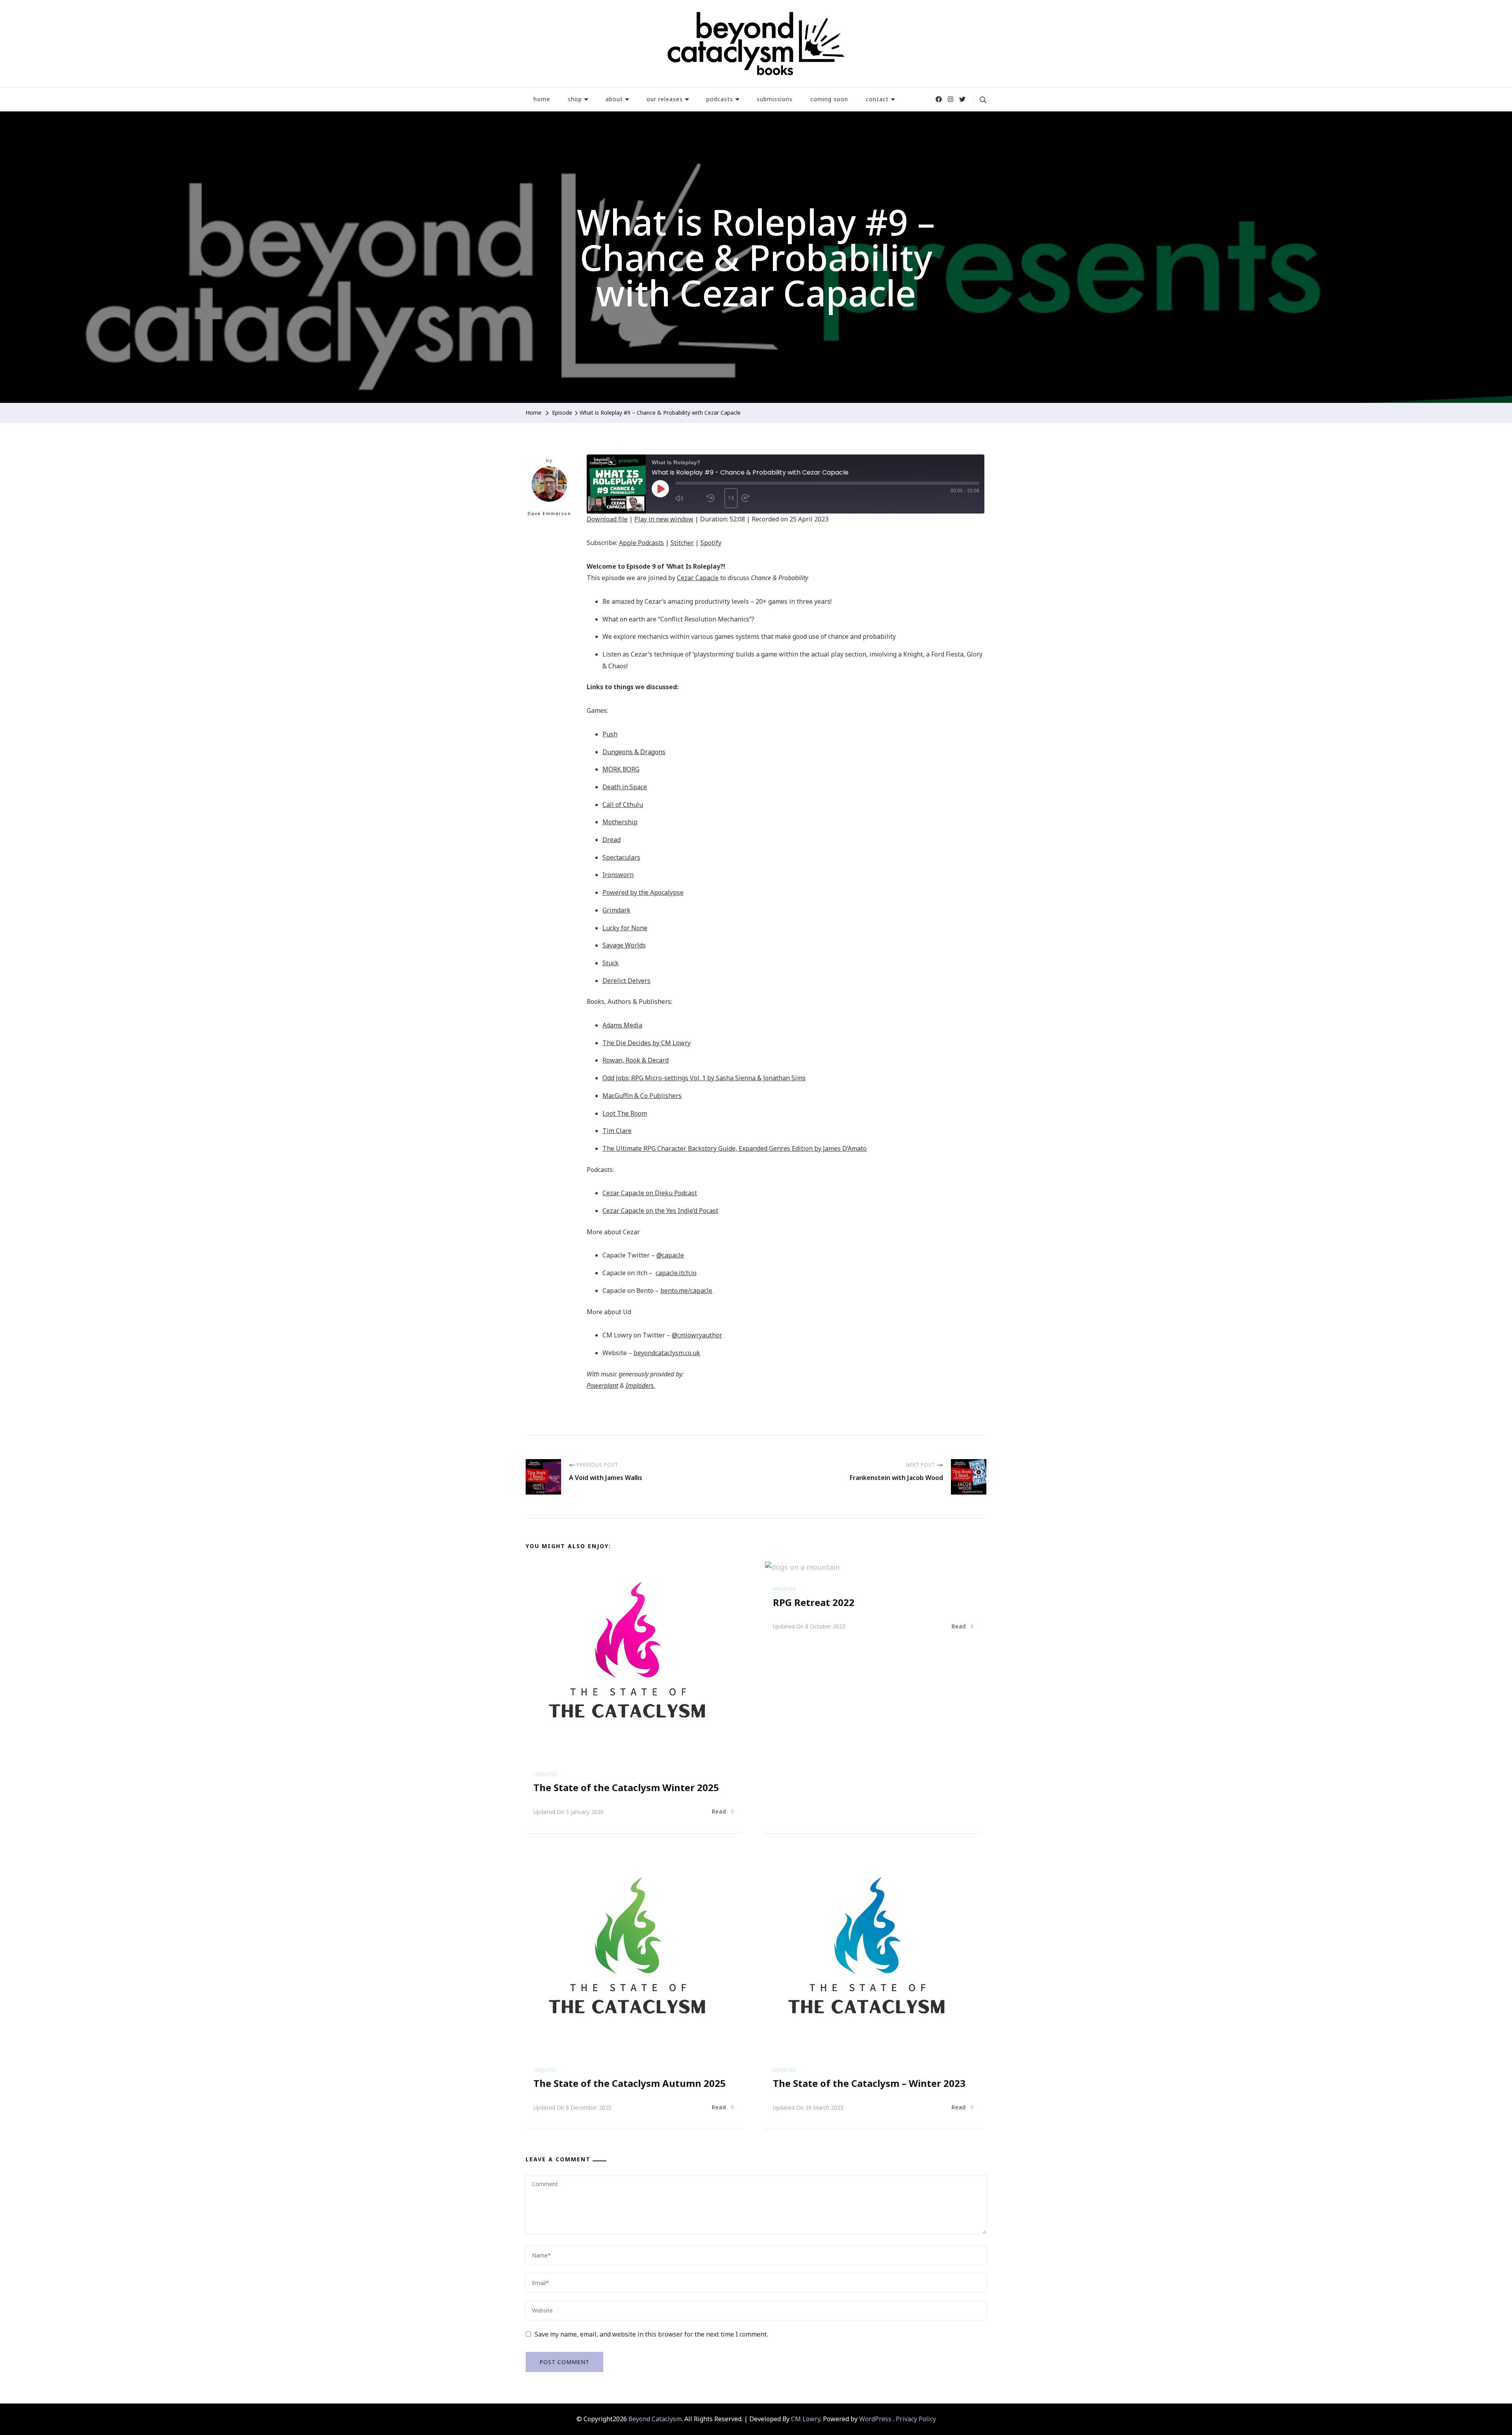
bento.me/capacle (686, 1291)
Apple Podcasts (641, 543)
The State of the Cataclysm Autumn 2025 (630, 2083)
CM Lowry (806, 2419)
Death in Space (625, 787)
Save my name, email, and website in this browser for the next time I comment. (651, 2334)
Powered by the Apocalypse (643, 892)
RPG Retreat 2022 (814, 1602)
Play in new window (664, 519)
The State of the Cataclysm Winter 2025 (626, 1787)
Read (719, 1811)
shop (575, 99)
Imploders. (640, 1385)
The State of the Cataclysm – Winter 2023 (869, 2083)
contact (877, 99)
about (614, 99)
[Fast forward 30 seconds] (755, 498)
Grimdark (616, 910)
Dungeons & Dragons (634, 752)
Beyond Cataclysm (655, 2419)
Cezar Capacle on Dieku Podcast (650, 1193)
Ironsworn (618, 875)
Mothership (620, 822)
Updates (545, 1774)
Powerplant (602, 1385)
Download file (607, 519)
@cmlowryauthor (697, 1335)
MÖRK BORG (621, 769)
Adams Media (622, 1025)
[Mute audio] (689, 498)
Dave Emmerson (549, 513)
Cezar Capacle (698, 578)
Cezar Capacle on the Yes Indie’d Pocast (660, 1211)
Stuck (611, 963)
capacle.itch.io (676, 1273)
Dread (611, 840)
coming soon (829, 99)
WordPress (875, 2419)
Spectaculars (621, 857)
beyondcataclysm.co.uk (667, 1353)
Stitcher (682, 543)
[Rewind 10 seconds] (714, 498)
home (542, 99)
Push (610, 734)
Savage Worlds (624, 945)
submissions (775, 99)
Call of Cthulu (623, 805)
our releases (665, 99)
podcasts (720, 99)
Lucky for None (625, 928)
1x (731, 498)
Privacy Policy (916, 2419)
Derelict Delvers (626, 981)
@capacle (670, 1255)
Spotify (711, 543)
